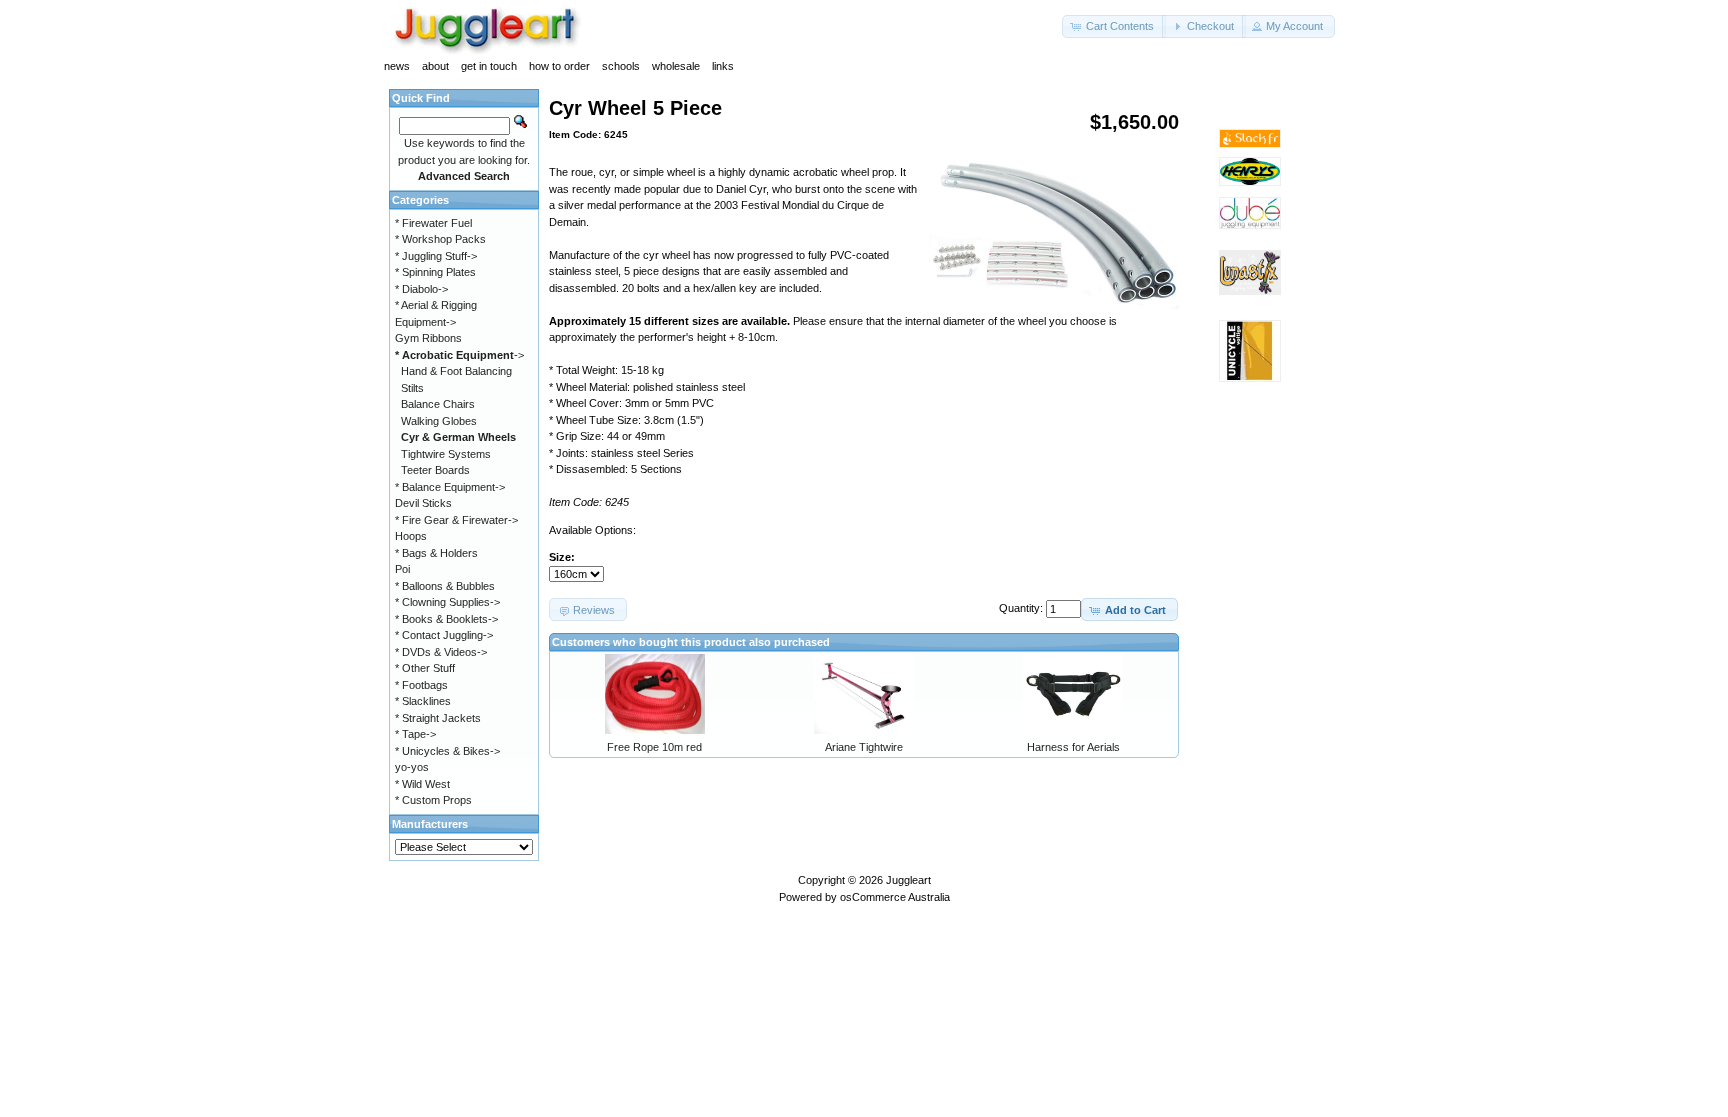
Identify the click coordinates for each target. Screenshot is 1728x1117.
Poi (402, 569)
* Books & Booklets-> (446, 619)
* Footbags (421, 685)
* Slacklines (423, 701)
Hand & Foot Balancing (456, 371)
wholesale (676, 66)
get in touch (489, 66)
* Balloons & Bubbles (445, 586)
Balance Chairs (438, 404)
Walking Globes (439, 421)
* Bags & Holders (436, 553)
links (723, 66)
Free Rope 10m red (654, 747)
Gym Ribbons (428, 338)
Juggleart (908, 880)
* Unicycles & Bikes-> (447, 751)
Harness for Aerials (1073, 747)
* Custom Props (433, 800)
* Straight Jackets (438, 718)
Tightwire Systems (446, 454)
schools (621, 66)
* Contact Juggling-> (444, 635)
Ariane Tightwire (864, 747)
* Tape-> (415, 734)
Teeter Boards (435, 470)
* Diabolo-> (421, 289)
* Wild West (422, 784)
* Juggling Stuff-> (436, 256)
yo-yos (412, 767)
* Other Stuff (425, 668)
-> (459, 355)
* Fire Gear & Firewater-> (456, 520)
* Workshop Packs (440, 239)
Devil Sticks (423, 503)
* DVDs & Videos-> (441, 652)
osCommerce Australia (895, 897)
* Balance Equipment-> (450, 487)
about (435, 66)
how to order (559, 66)
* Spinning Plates (435, 272)
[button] (1114, 26)
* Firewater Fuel (433, 223)
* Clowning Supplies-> (447, 602)
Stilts (412, 388)
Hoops (411, 536)
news (397, 66)
